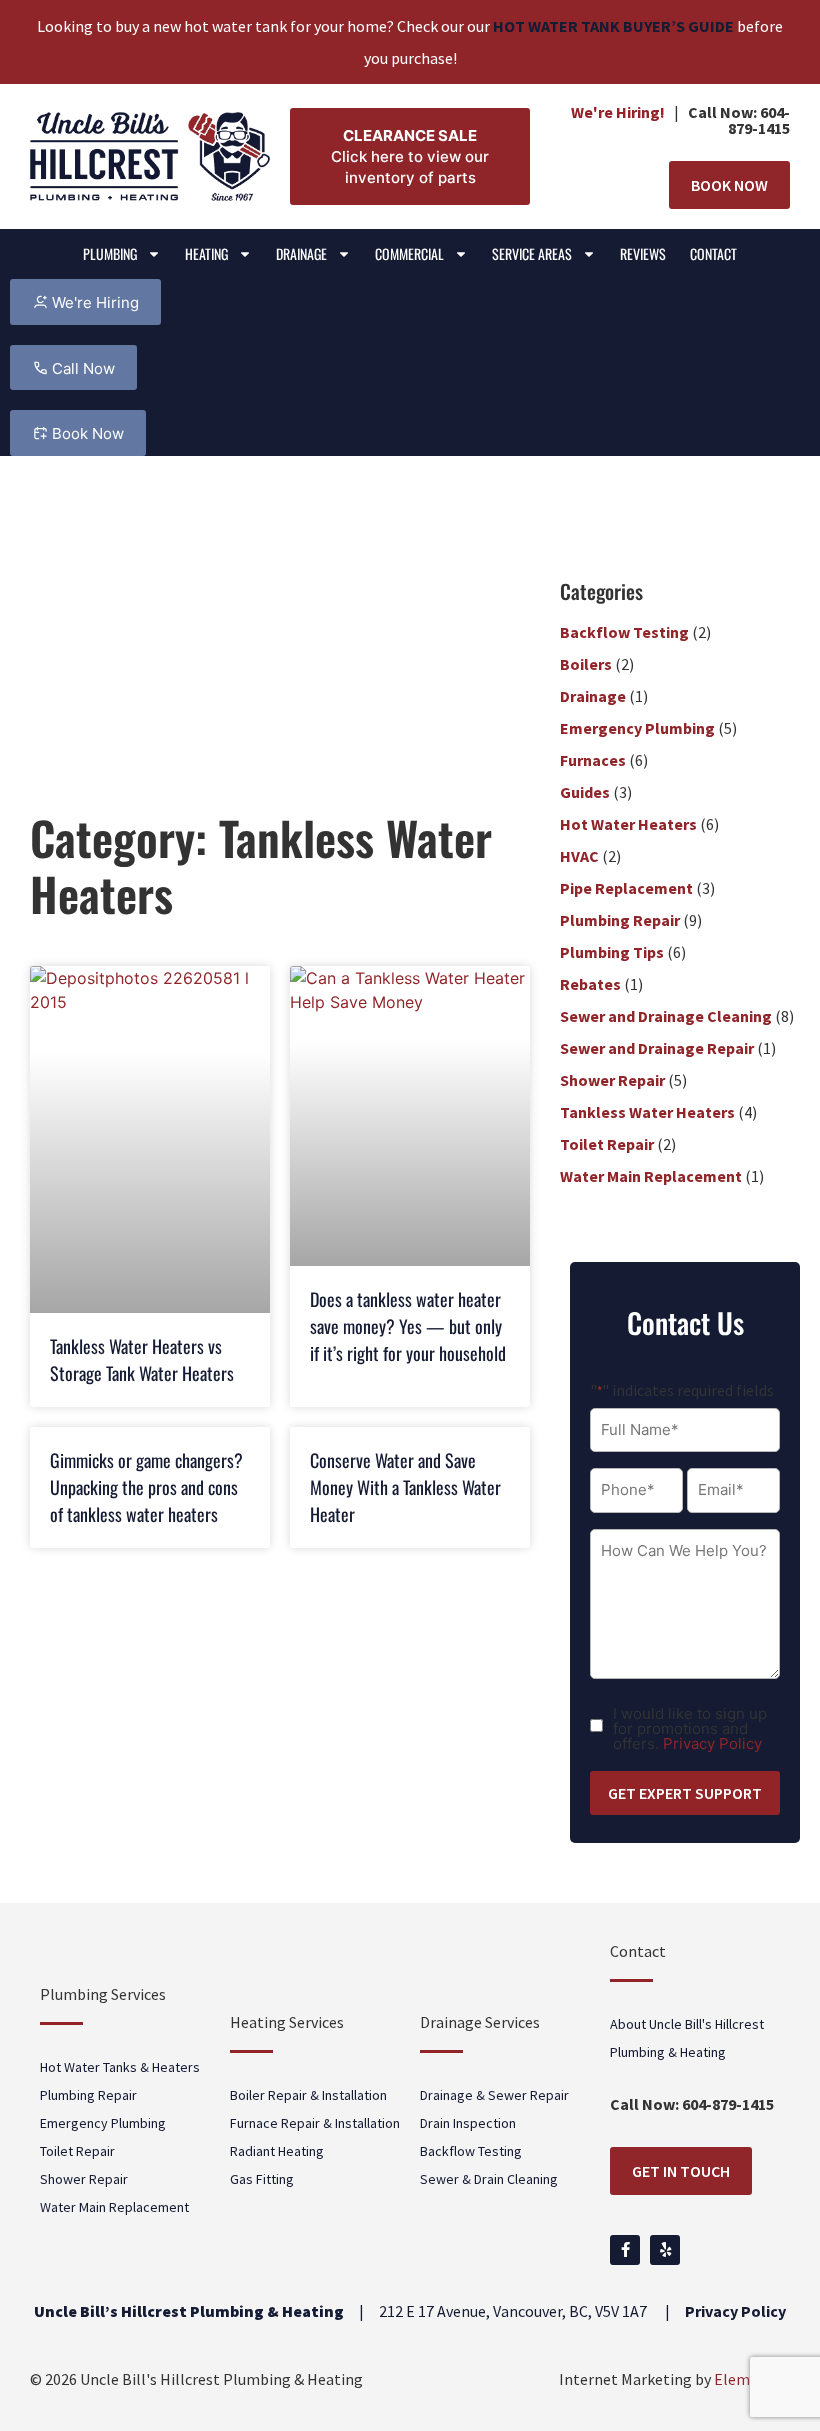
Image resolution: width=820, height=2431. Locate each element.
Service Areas (532, 253)
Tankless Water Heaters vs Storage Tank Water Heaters (142, 1359)
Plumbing (110, 253)
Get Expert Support (685, 1793)
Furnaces (593, 760)
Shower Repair (612, 1080)
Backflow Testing (624, 632)
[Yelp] (665, 2250)
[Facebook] (625, 2250)
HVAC (579, 856)
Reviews (643, 253)
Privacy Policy (712, 1743)
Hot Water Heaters (628, 824)
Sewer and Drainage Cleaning (666, 1016)
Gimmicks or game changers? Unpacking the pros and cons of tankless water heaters (146, 1487)
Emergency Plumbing (637, 728)
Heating (206, 253)
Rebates (590, 984)
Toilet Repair (607, 1144)
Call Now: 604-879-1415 (739, 120)
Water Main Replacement (651, 1176)
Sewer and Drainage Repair (657, 1048)
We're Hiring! (618, 112)
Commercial (409, 253)
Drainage (301, 253)
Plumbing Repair (620, 920)
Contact (713, 253)
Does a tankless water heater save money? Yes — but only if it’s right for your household (408, 1326)
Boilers (586, 664)
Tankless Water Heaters (647, 1112)
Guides (585, 792)
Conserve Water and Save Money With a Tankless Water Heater (405, 1487)
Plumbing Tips (612, 952)
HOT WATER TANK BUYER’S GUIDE (613, 26)
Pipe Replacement (626, 888)
